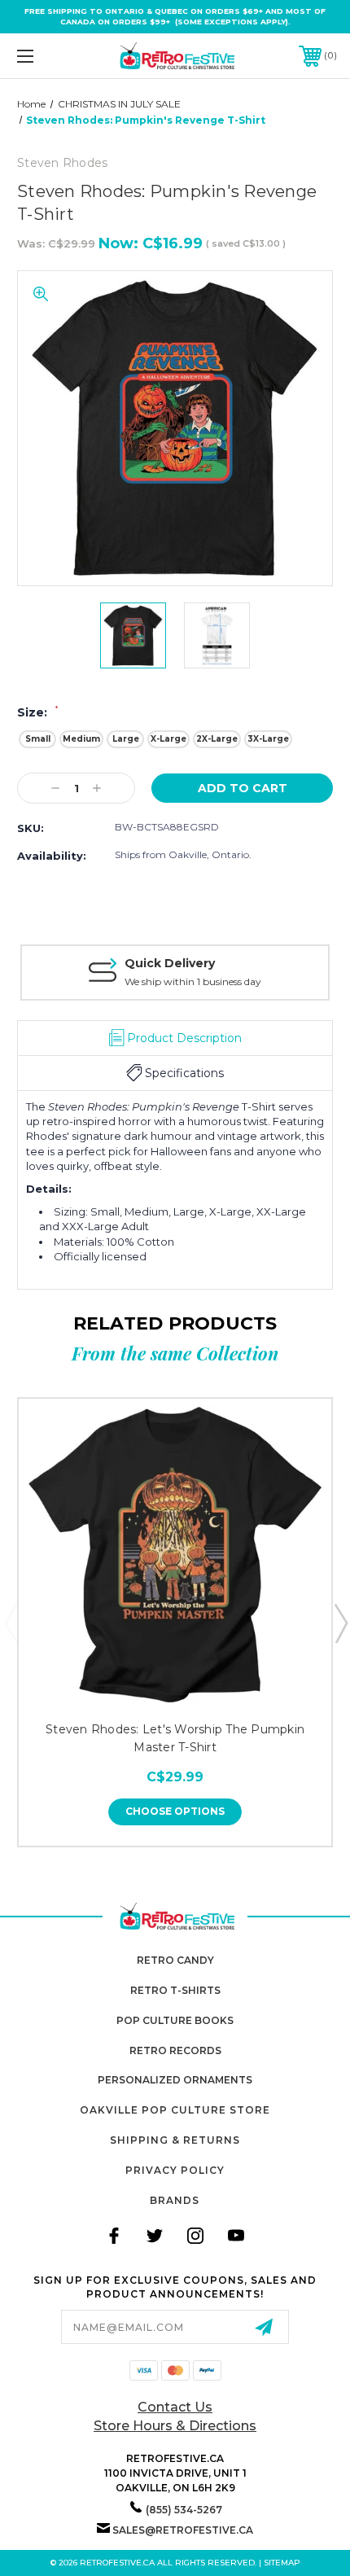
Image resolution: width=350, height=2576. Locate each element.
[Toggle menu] (49, 56)
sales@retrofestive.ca (183, 2530)
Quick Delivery (170, 963)
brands (175, 2200)
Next (340, 1623)
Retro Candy (175, 1960)
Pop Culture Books (175, 2020)
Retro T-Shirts (175, 1990)
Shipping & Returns (175, 2140)
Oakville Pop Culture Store (175, 2110)
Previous (11, 1623)
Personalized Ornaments (175, 2080)
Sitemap (282, 2563)
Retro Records (175, 2050)
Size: (38, 712)
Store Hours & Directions (175, 2426)
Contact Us (175, 2407)
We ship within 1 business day (193, 981)
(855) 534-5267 (184, 2510)
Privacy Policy (175, 2170)
